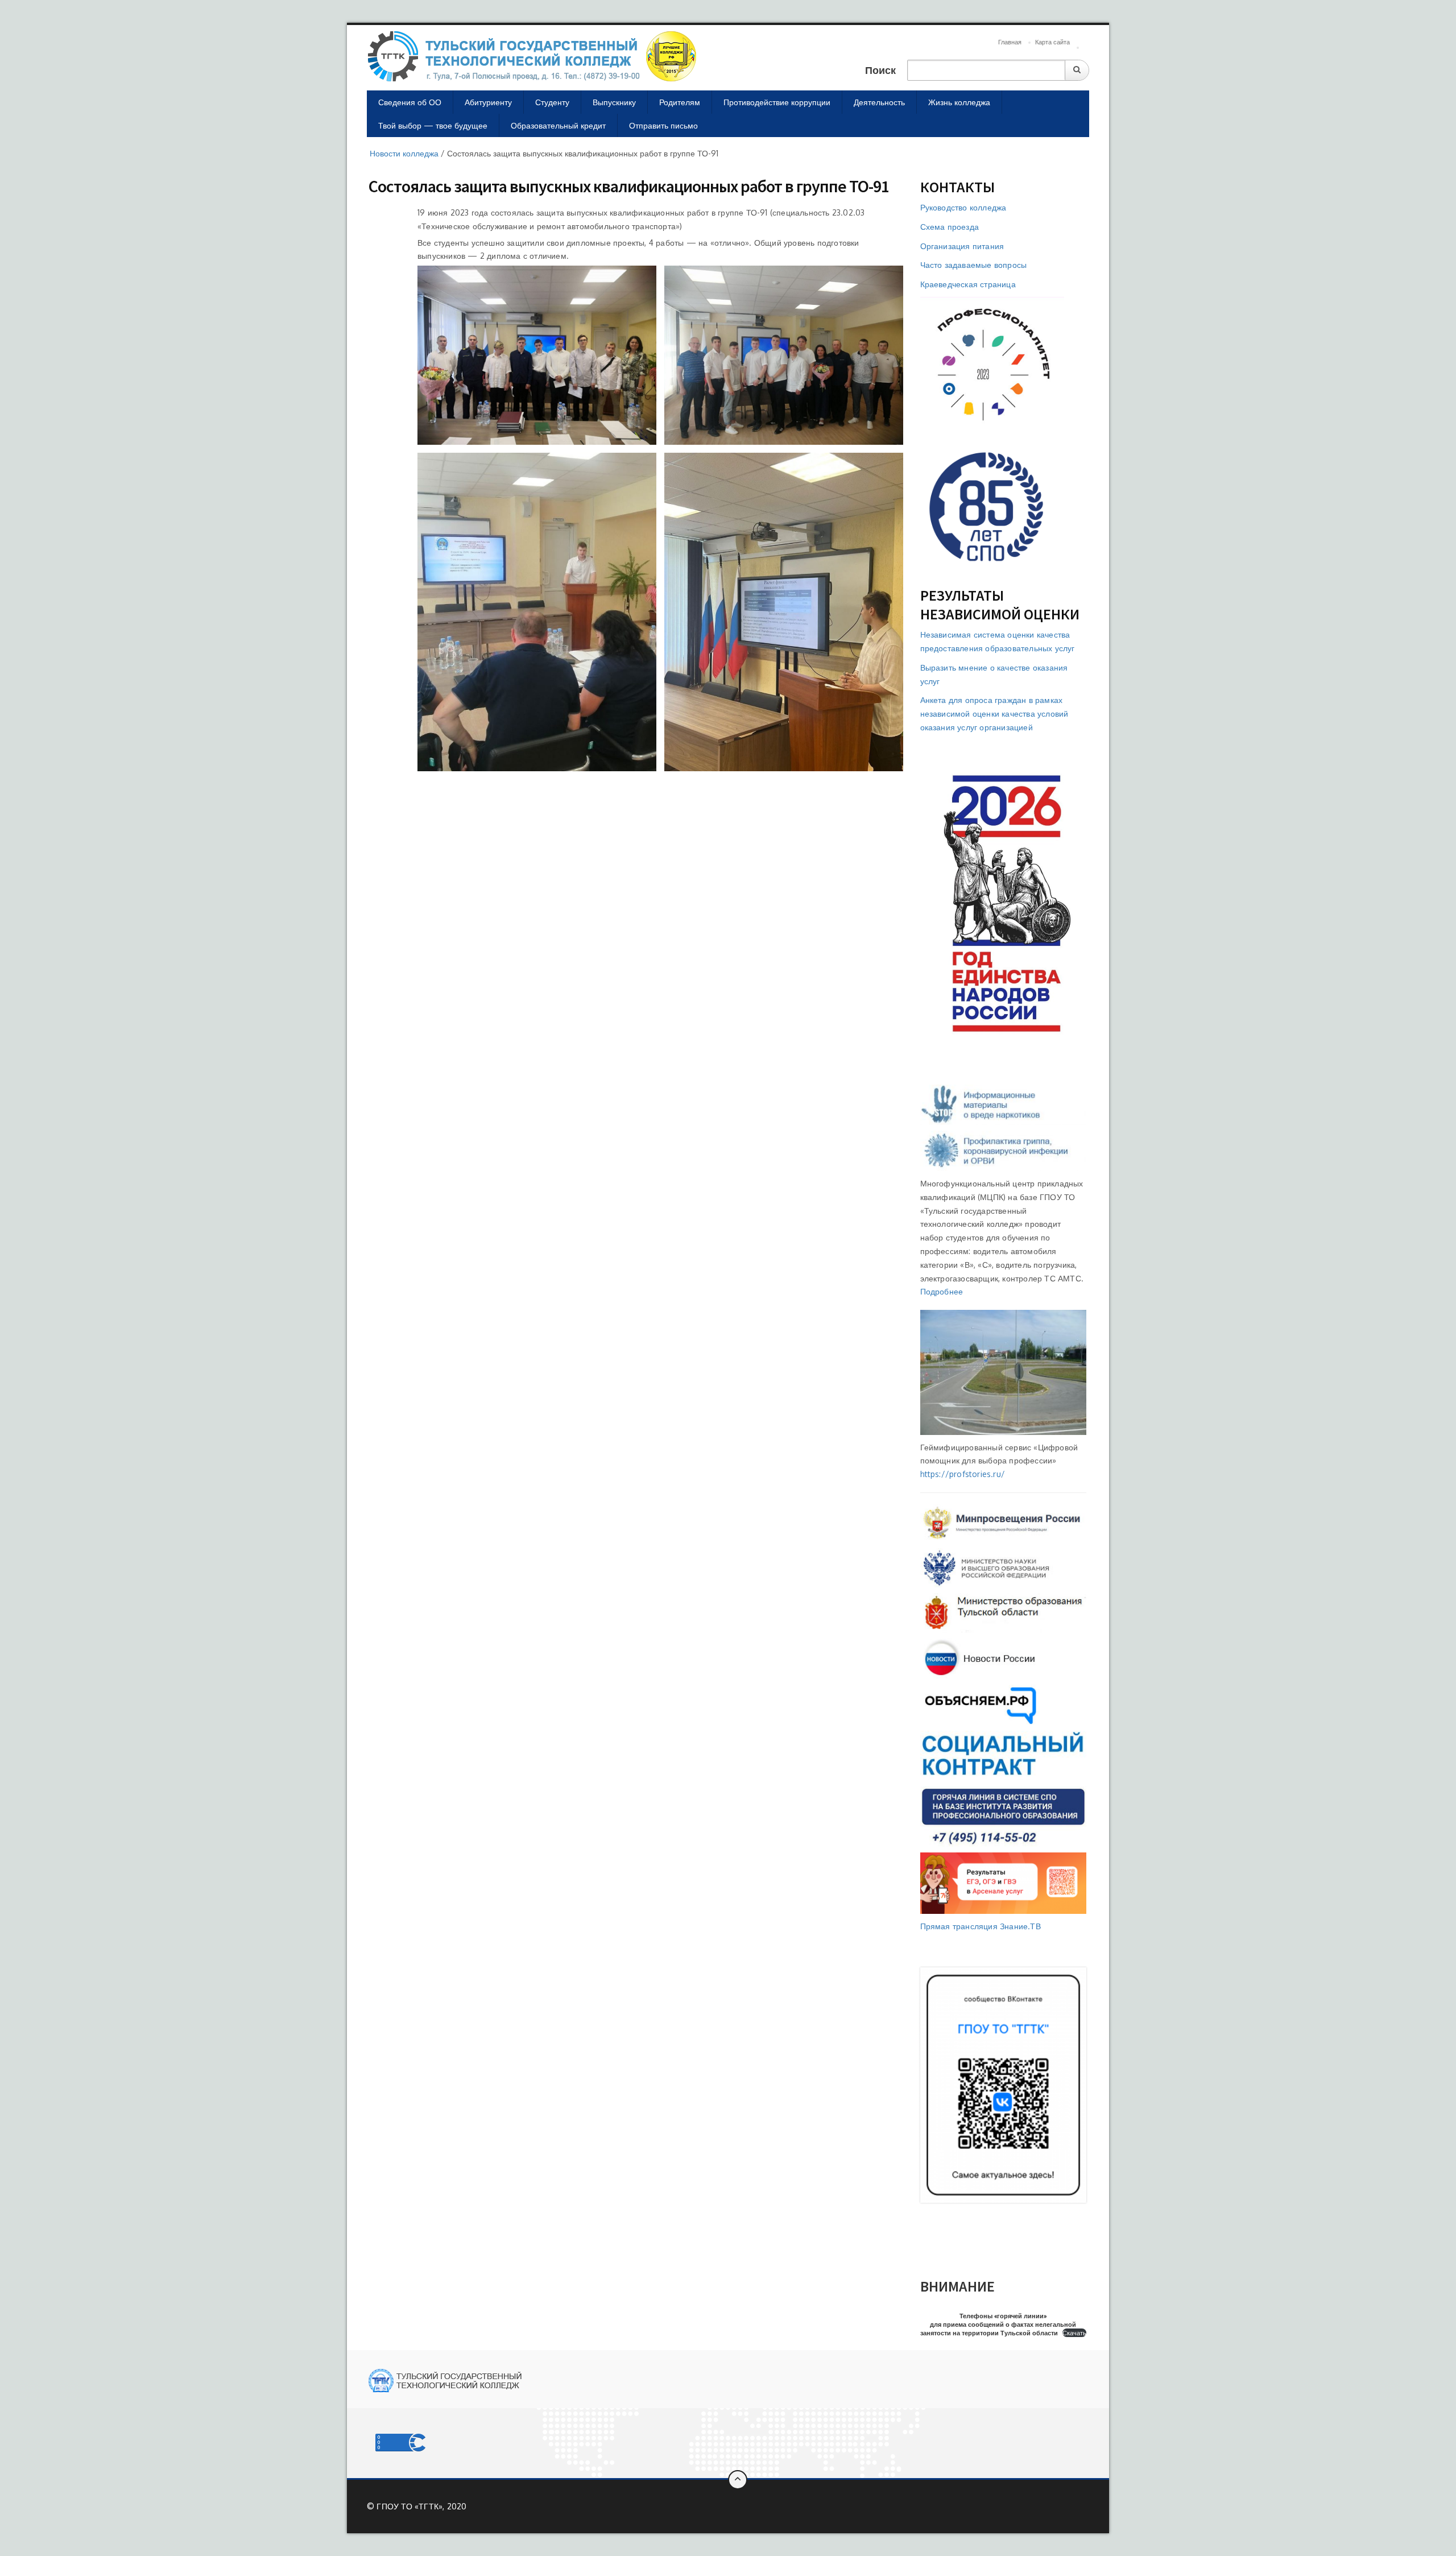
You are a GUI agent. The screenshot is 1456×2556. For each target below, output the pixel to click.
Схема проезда (950, 227)
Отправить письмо (663, 125)
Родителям (680, 102)
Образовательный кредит (558, 125)
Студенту (552, 102)
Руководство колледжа (963, 207)
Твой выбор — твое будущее (433, 125)
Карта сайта (1052, 42)
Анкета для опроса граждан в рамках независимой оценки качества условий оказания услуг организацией (994, 714)
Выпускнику (614, 102)
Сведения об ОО (410, 102)
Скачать (1074, 2333)
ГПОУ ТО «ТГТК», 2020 (421, 2506)
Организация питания (962, 246)
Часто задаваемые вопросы (974, 265)
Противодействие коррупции (777, 102)
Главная (1010, 42)
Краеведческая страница (968, 284)
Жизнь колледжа (959, 102)
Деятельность (879, 102)
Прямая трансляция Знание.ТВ (981, 1926)
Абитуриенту (488, 102)
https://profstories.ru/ (963, 1474)
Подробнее (942, 1291)
